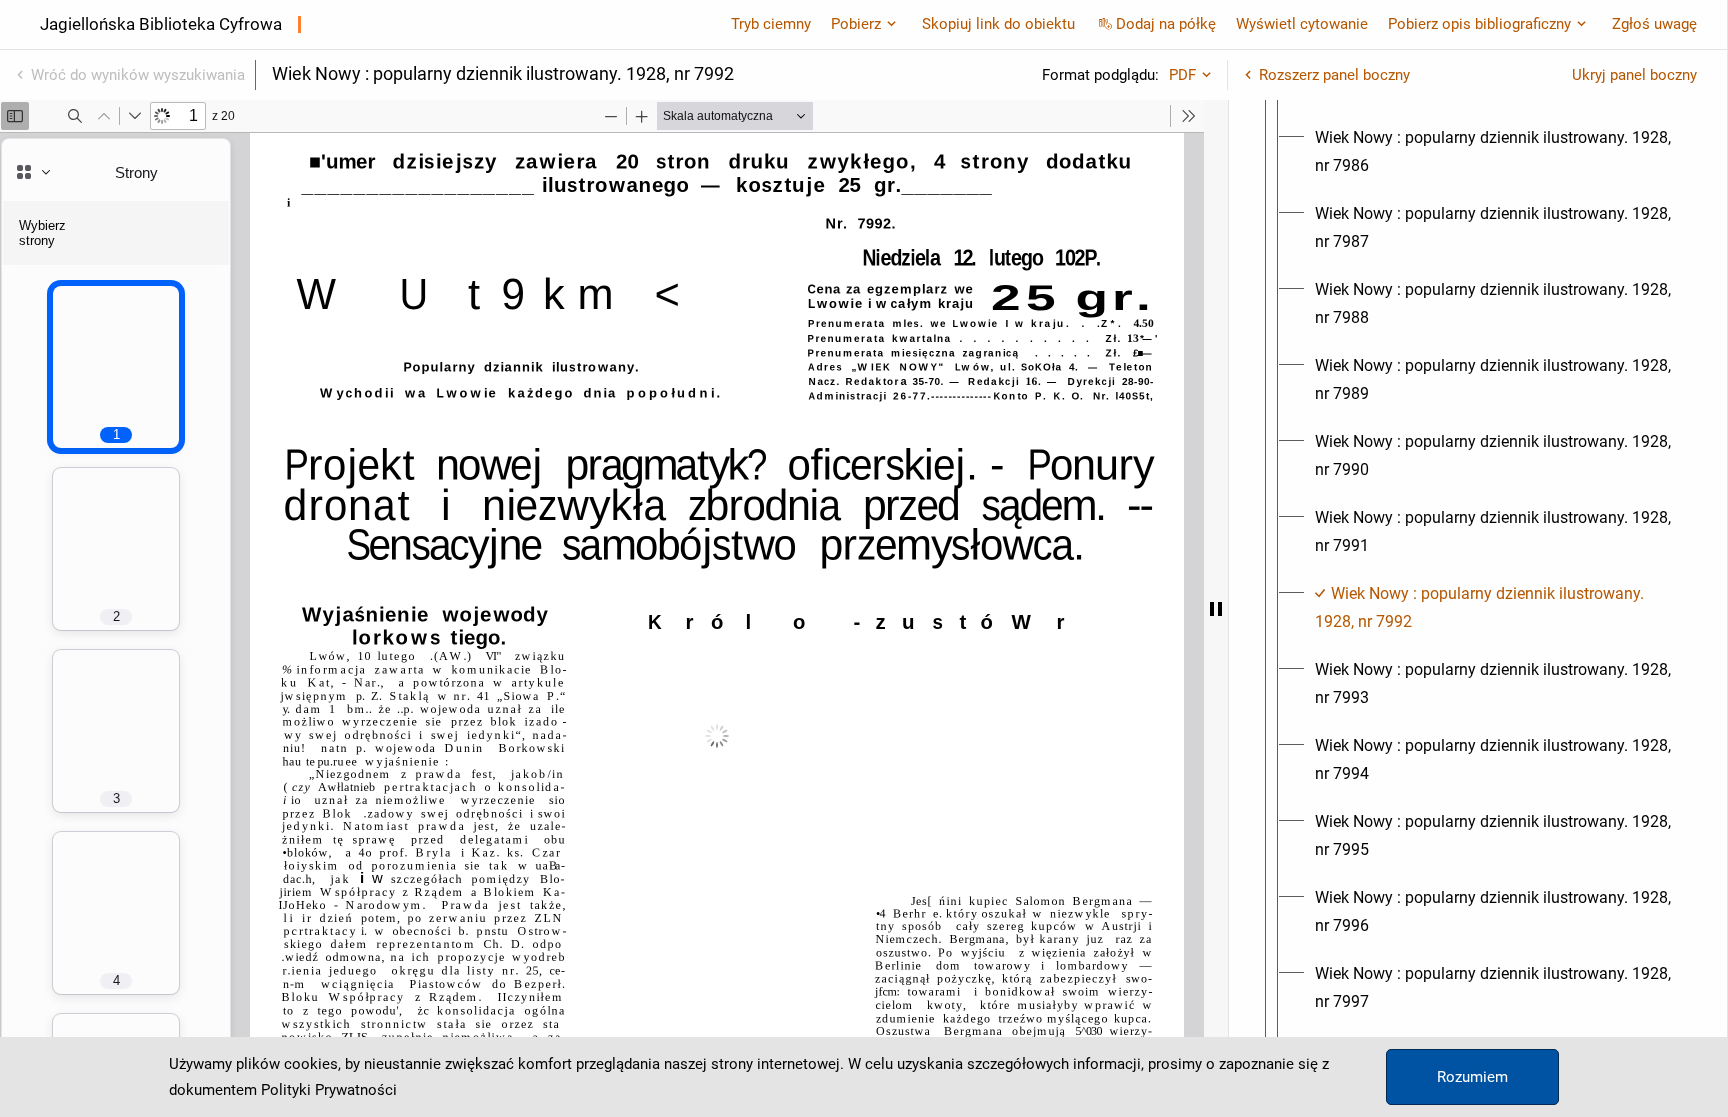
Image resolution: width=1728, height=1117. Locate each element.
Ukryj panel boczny (1634, 75)
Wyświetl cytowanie (1302, 24)
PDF (1182, 75)
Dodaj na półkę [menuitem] (1166, 24)
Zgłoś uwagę (1654, 24)
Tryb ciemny (771, 24)
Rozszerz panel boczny (1334, 75)
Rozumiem (1472, 1077)
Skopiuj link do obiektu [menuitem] (998, 24)
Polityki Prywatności (329, 1090)
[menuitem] (1496, 152)
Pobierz (856, 24)
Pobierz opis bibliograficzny (1479, 24)
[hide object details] (1216, 608)
